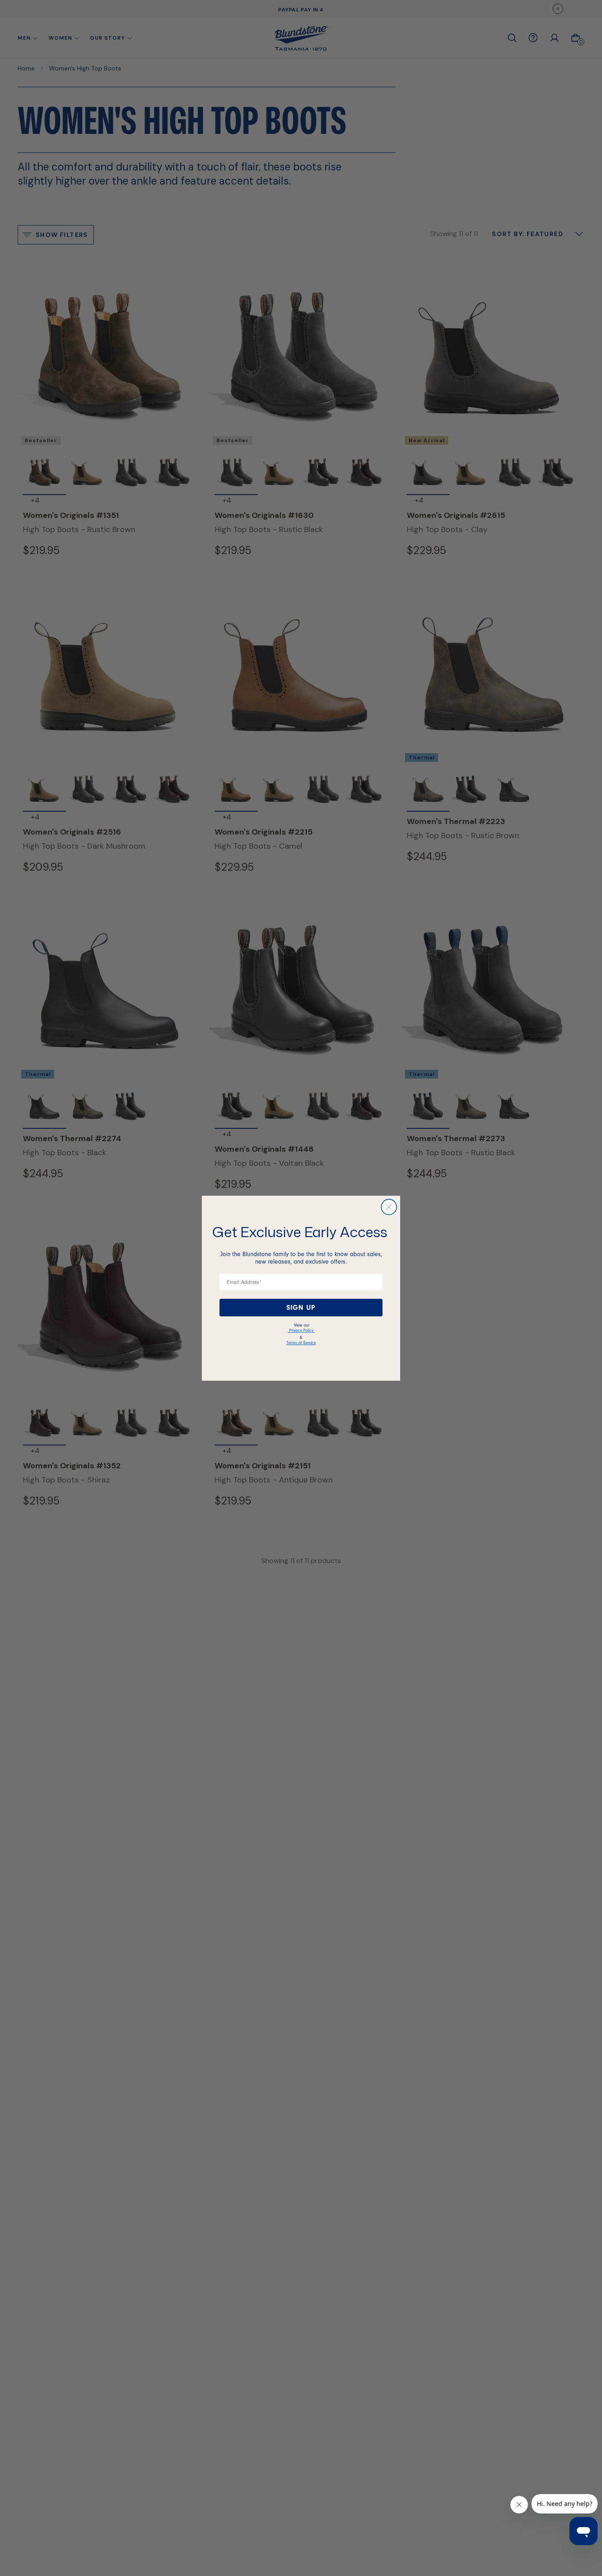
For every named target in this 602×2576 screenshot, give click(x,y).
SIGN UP (301, 1308)
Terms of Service (301, 1343)
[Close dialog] (389, 1207)
